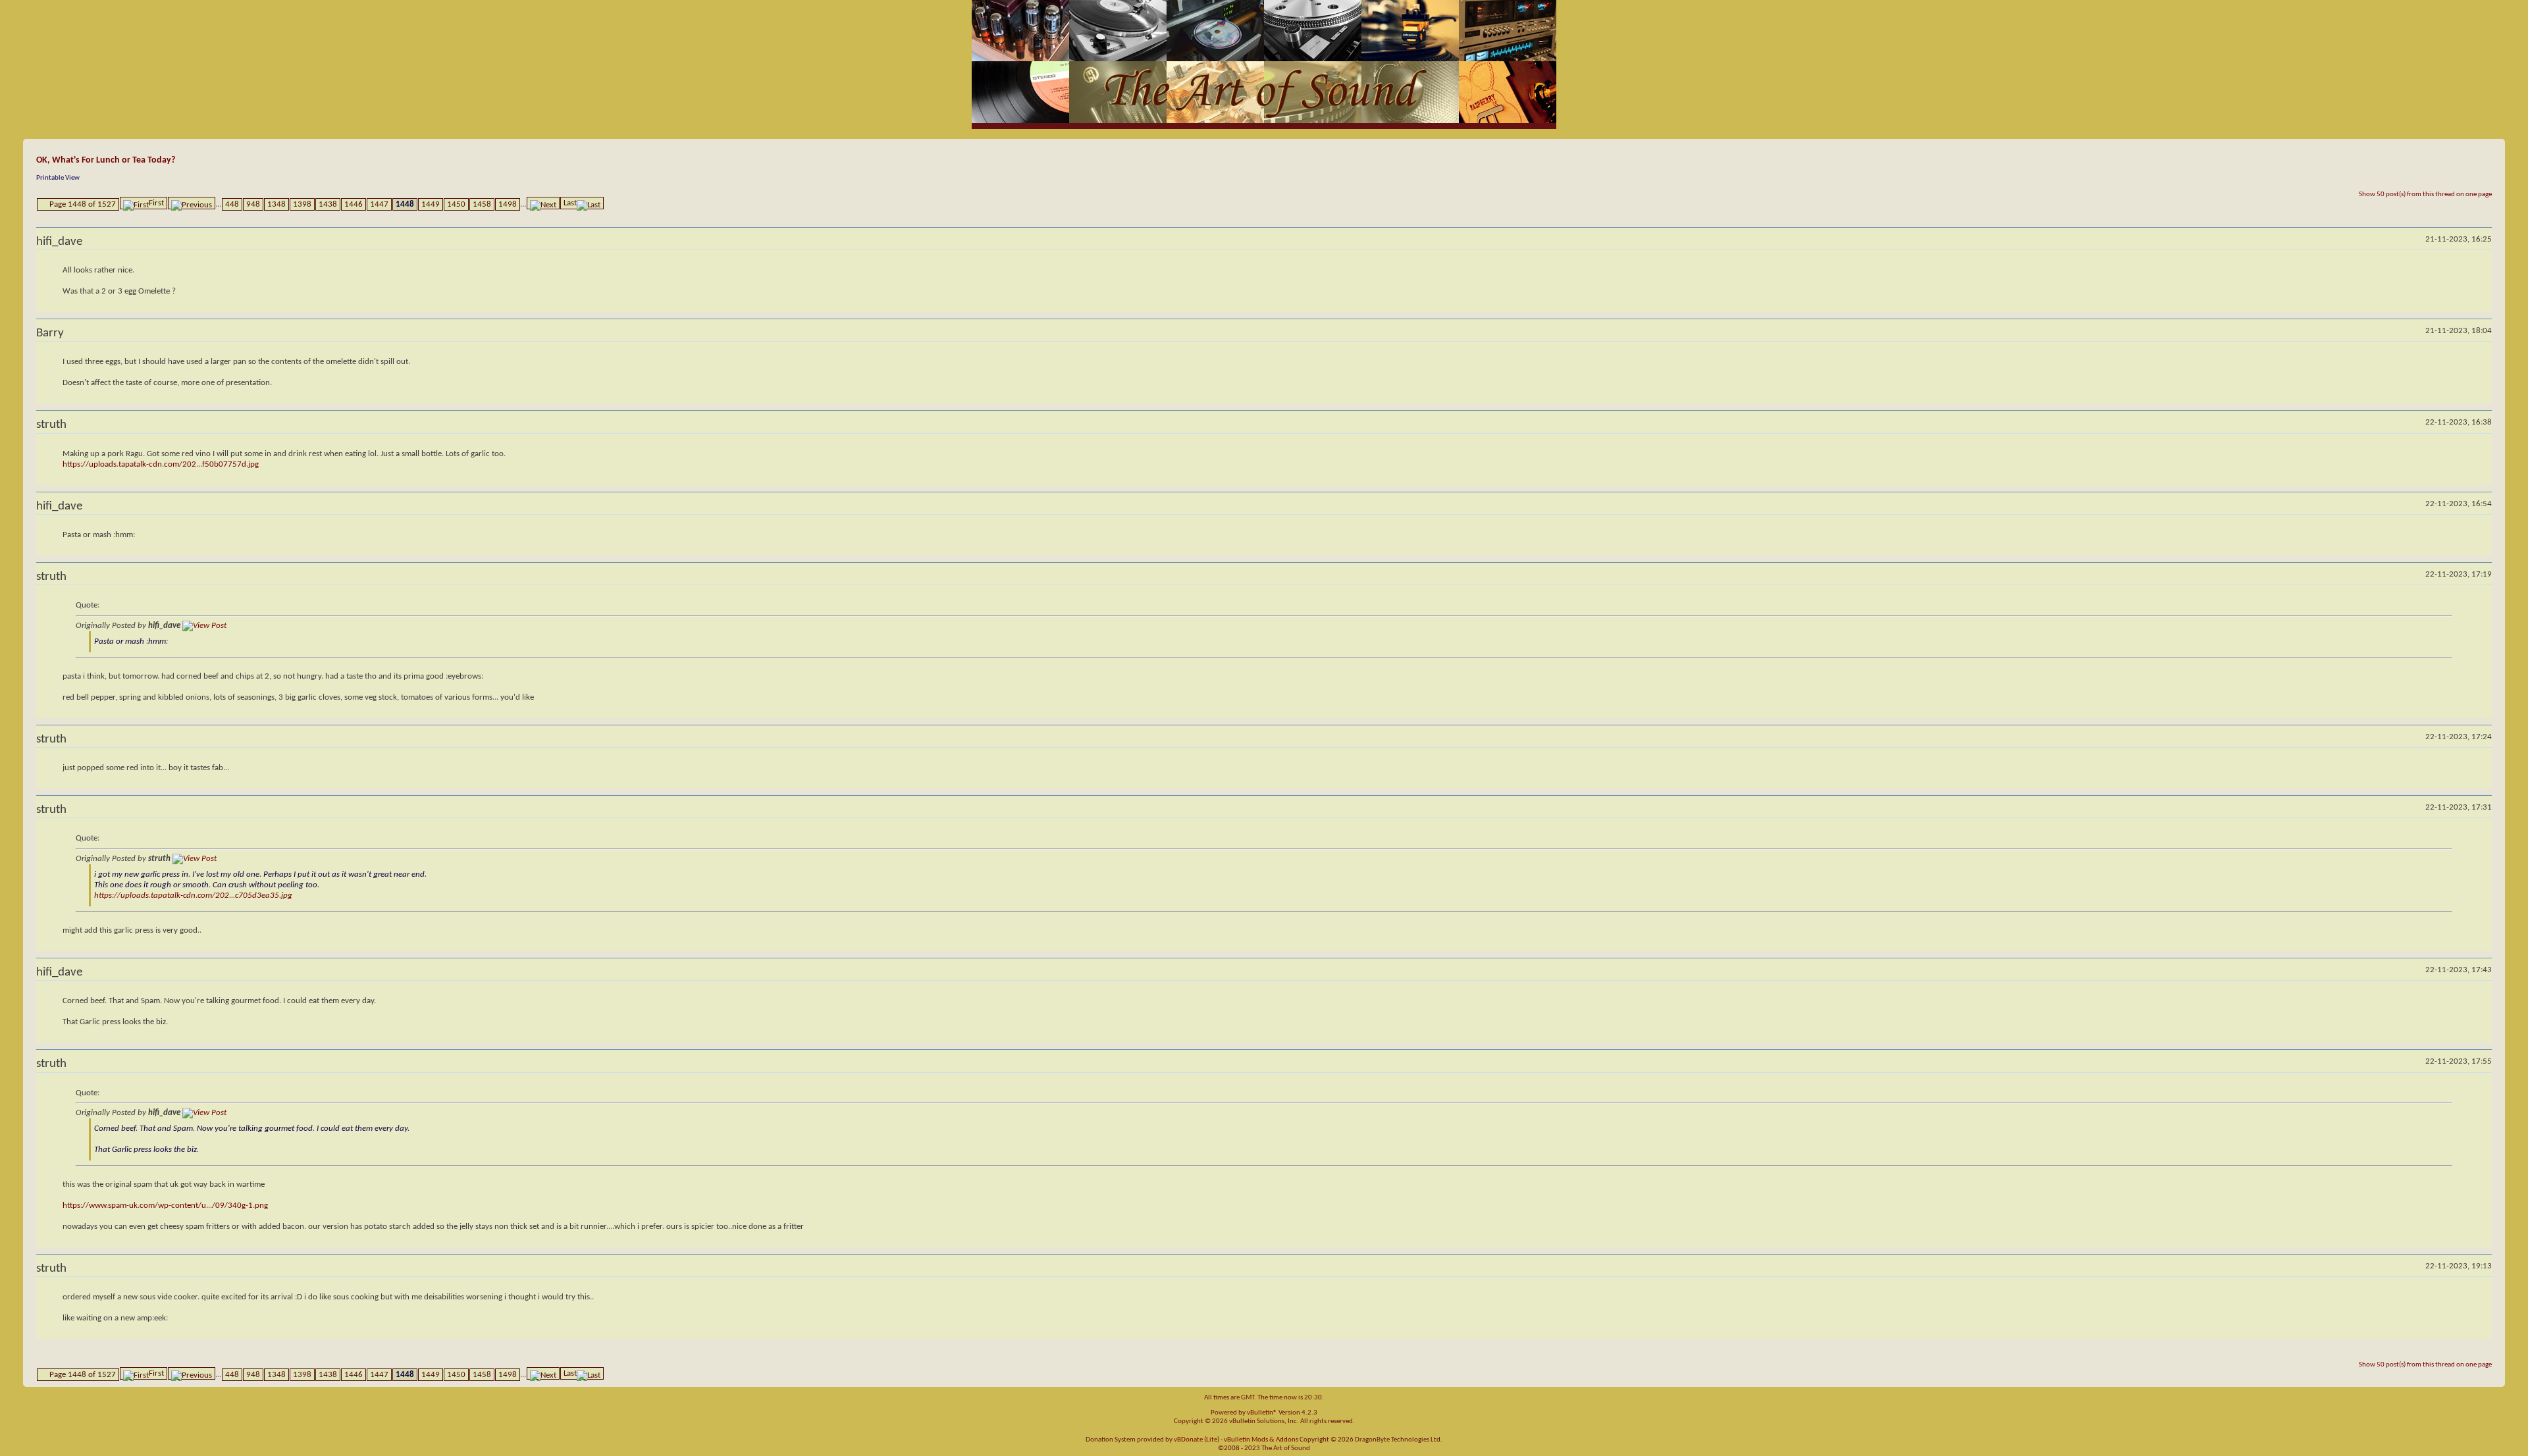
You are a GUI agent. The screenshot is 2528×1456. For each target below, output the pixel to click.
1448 (405, 204)
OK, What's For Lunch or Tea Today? (106, 160)
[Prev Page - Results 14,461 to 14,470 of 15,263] (192, 203)
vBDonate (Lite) (1197, 1440)
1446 (354, 204)
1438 (328, 204)
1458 (482, 204)
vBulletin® (1262, 1413)
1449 (431, 204)
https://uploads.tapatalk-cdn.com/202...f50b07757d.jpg (161, 464)
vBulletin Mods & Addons (1261, 1440)
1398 (302, 204)
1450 (456, 204)
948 (253, 204)
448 (232, 204)
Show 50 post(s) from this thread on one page (2425, 195)
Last (570, 203)
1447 (379, 204)
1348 (276, 204)
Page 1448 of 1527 (83, 204)
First (156, 203)
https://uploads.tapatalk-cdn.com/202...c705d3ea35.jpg (193, 896)
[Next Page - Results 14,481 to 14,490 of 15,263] (543, 203)
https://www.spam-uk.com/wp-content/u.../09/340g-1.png (165, 1206)
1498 (508, 204)
